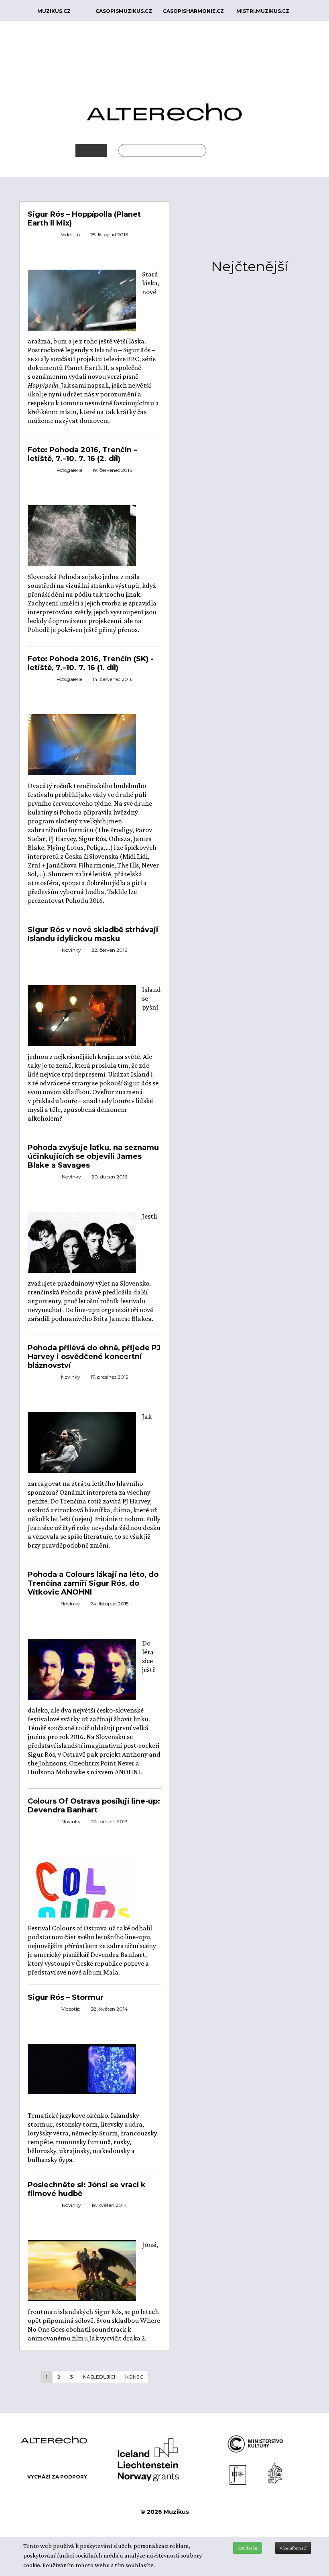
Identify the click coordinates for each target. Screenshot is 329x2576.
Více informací (293, 2548)
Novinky (71, 950)
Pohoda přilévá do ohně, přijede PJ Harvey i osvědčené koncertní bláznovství (94, 1357)
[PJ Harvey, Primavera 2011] (82, 1447)
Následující (99, 2377)
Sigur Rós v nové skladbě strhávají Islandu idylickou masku (93, 934)
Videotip (70, 235)
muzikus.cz (54, 11)
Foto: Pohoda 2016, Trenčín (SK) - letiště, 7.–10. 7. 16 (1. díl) (90, 663)
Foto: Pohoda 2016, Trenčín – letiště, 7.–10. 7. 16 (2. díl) (82, 454)
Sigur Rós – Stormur (66, 1997)
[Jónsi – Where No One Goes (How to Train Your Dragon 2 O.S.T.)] (82, 2270)
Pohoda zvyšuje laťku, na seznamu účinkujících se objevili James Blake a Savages (93, 1156)
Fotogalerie (69, 470)
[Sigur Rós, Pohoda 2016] (82, 540)
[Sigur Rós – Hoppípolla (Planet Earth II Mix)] (82, 305)
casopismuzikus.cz (124, 11)
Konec (134, 2377)
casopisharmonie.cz (193, 11)
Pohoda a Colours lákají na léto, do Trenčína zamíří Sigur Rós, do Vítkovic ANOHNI (93, 1583)
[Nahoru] (317, 2527)
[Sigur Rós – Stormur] (82, 2068)
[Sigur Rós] (82, 1682)
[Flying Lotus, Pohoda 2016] (82, 749)
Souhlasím (247, 2548)
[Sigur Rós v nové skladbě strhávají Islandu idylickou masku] (82, 1015)
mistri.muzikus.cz (263, 11)
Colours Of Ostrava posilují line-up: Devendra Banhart (94, 1806)
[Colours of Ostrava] (82, 1906)
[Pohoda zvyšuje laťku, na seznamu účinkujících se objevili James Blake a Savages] (82, 1246)
